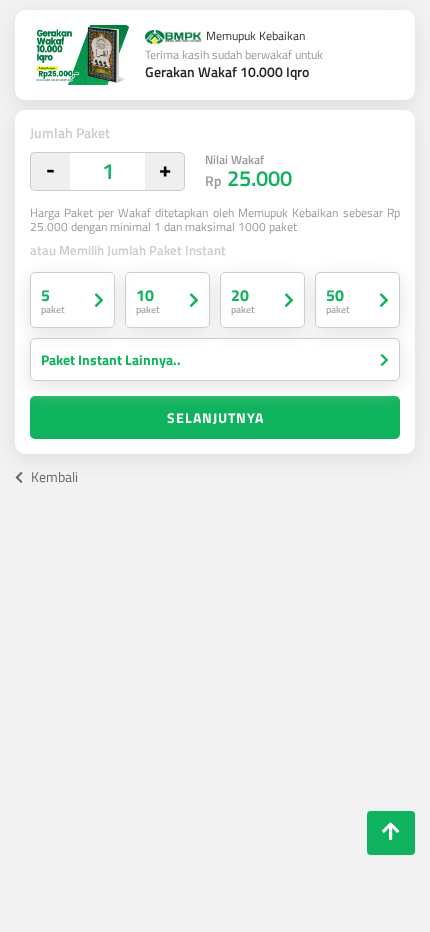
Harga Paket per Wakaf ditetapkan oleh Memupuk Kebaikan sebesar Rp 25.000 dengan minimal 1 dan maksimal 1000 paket (215, 220)
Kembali (53, 476)
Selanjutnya (215, 417)
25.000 (248, 172)
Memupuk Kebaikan (254, 37)
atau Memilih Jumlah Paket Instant (128, 250)
